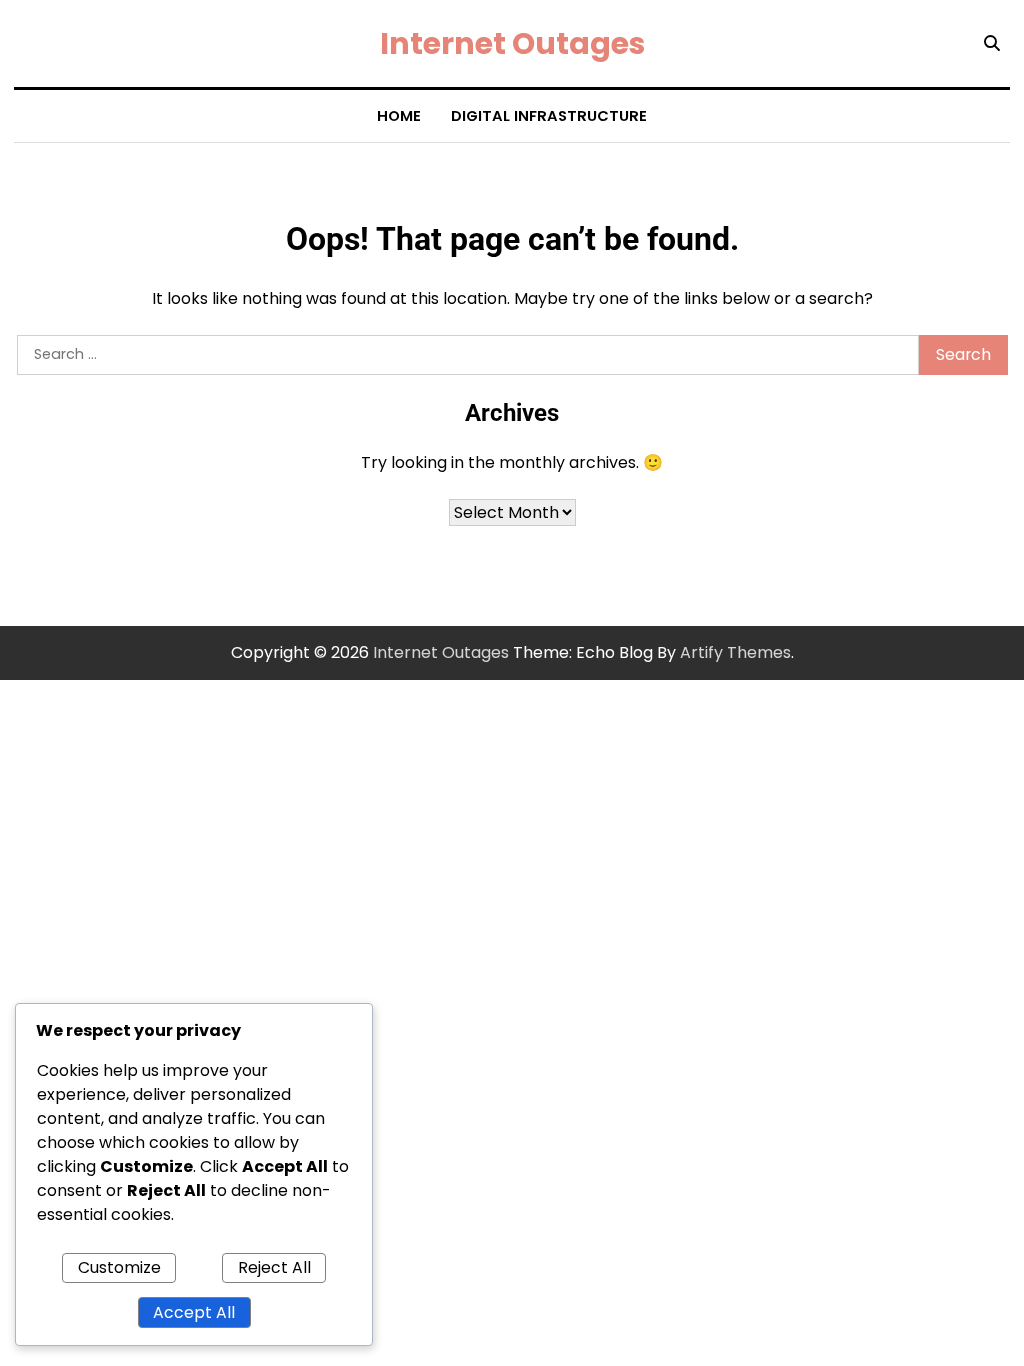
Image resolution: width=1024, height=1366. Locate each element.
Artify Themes (735, 652)
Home (399, 116)
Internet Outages (512, 43)
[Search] (992, 44)
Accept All (194, 1312)
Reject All (274, 1267)
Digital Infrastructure (549, 116)
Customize (119, 1267)
